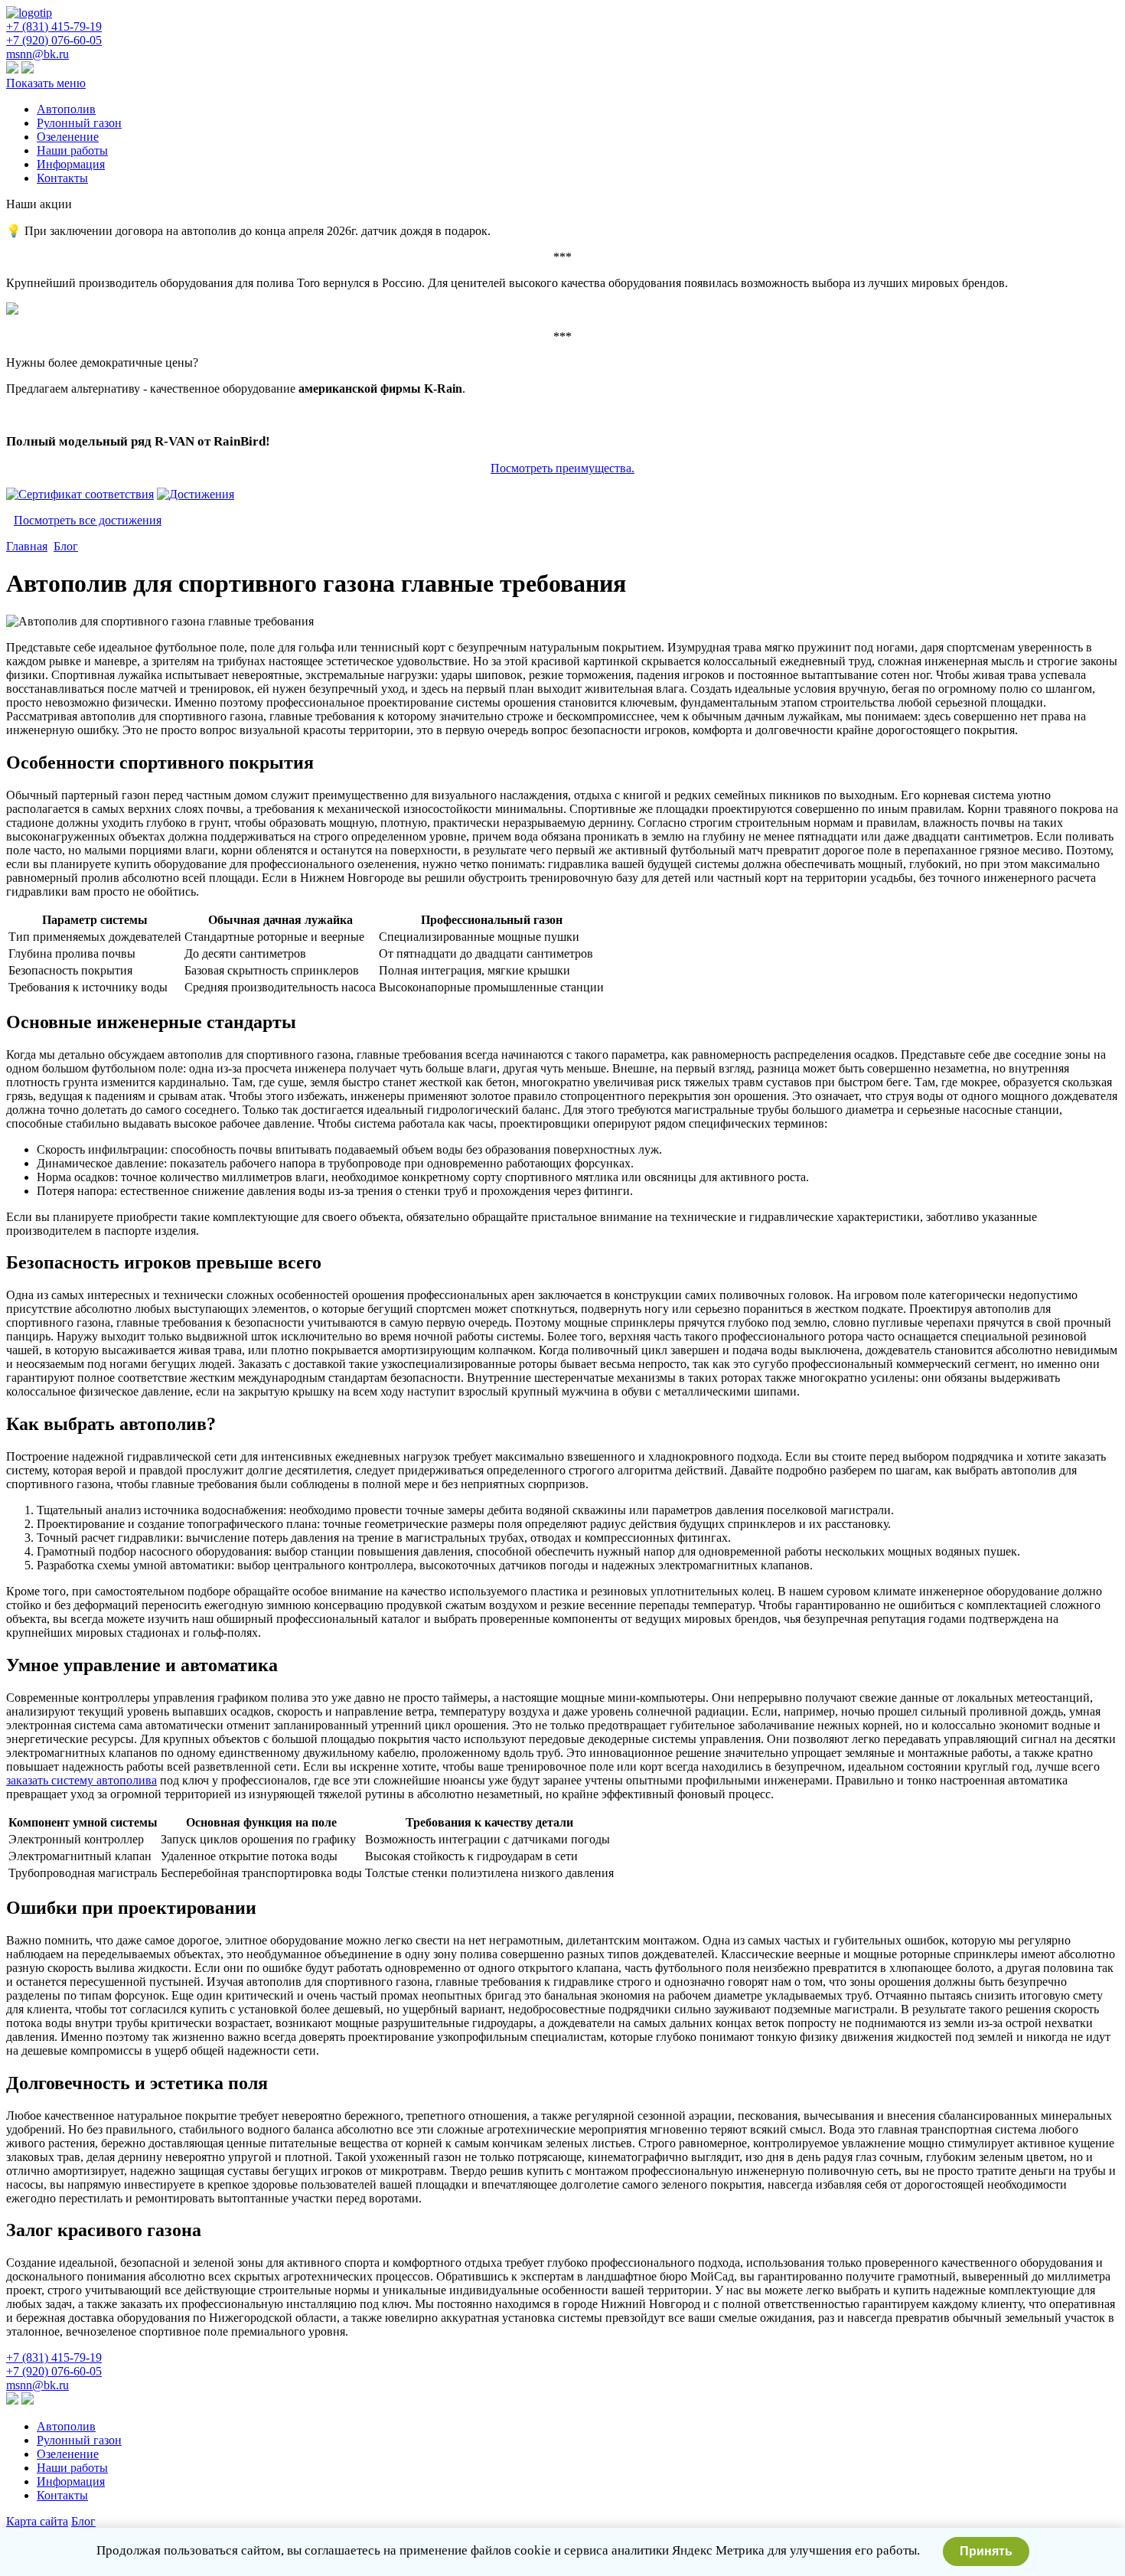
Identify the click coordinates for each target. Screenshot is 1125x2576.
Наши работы (72, 150)
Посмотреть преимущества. (562, 468)
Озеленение (68, 137)
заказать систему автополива (82, 1780)
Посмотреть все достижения (88, 520)
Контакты (62, 178)
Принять (986, 2551)
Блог (66, 546)
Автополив (66, 109)
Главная (27, 546)
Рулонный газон (79, 123)
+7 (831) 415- (54, 26)
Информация (71, 164)
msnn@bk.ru (37, 54)
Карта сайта (37, 2521)
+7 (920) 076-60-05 (54, 40)
